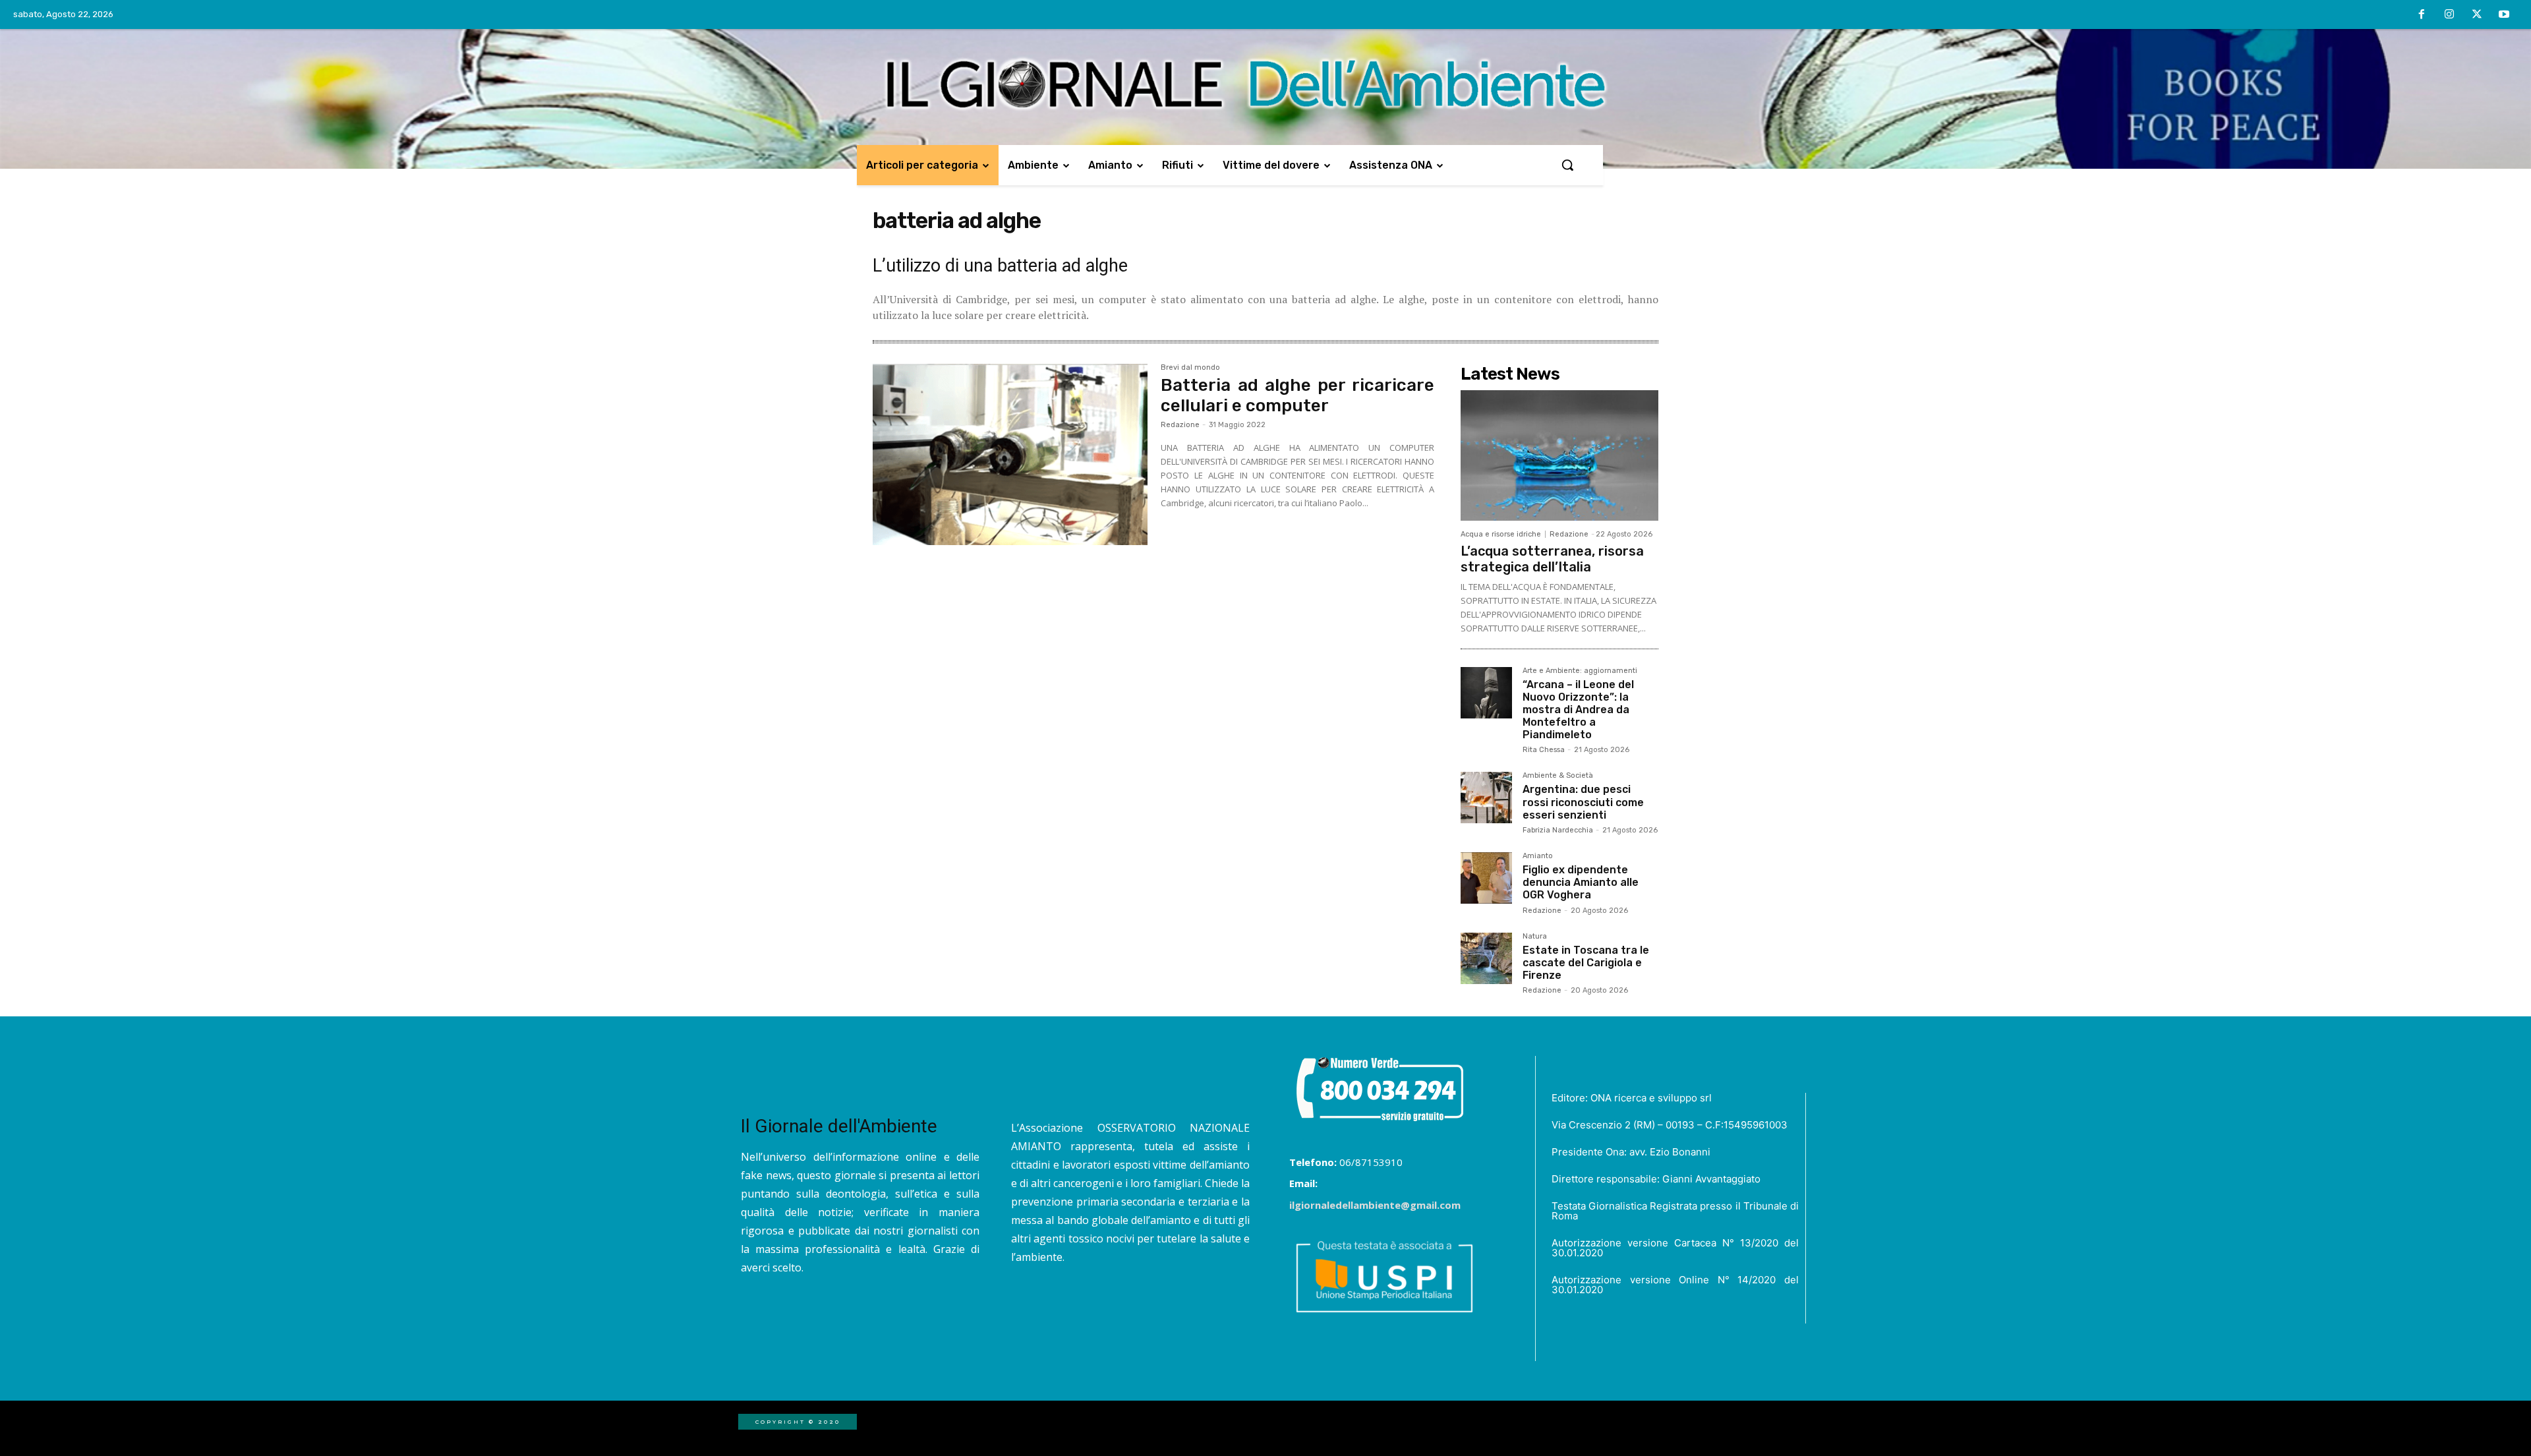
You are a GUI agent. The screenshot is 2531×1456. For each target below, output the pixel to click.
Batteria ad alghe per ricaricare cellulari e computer (1297, 395)
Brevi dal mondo (1190, 368)
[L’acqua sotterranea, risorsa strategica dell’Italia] (1559, 455)
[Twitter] (2477, 15)
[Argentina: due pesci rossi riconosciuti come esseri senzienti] (1486, 798)
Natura (1535, 937)
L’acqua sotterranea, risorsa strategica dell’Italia (1552, 559)
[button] (1567, 165)
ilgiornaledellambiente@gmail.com (1375, 1205)
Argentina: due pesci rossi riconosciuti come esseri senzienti (1583, 802)
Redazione (1180, 425)
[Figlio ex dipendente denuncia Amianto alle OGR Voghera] (1486, 878)
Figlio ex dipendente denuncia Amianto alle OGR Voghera (1581, 882)
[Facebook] (2422, 15)
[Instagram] (2449, 15)
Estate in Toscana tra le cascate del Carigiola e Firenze (1586, 963)
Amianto (1538, 856)
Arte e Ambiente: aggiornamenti (1580, 671)
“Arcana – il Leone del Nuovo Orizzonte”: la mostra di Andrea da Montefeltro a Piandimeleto (1578, 710)
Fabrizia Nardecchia (1558, 830)
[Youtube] (2504, 15)
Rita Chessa (1544, 750)
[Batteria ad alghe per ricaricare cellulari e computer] (1010, 455)
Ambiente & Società (1558, 776)
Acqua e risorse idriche (1501, 534)
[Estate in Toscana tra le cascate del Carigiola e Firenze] (1486, 958)
